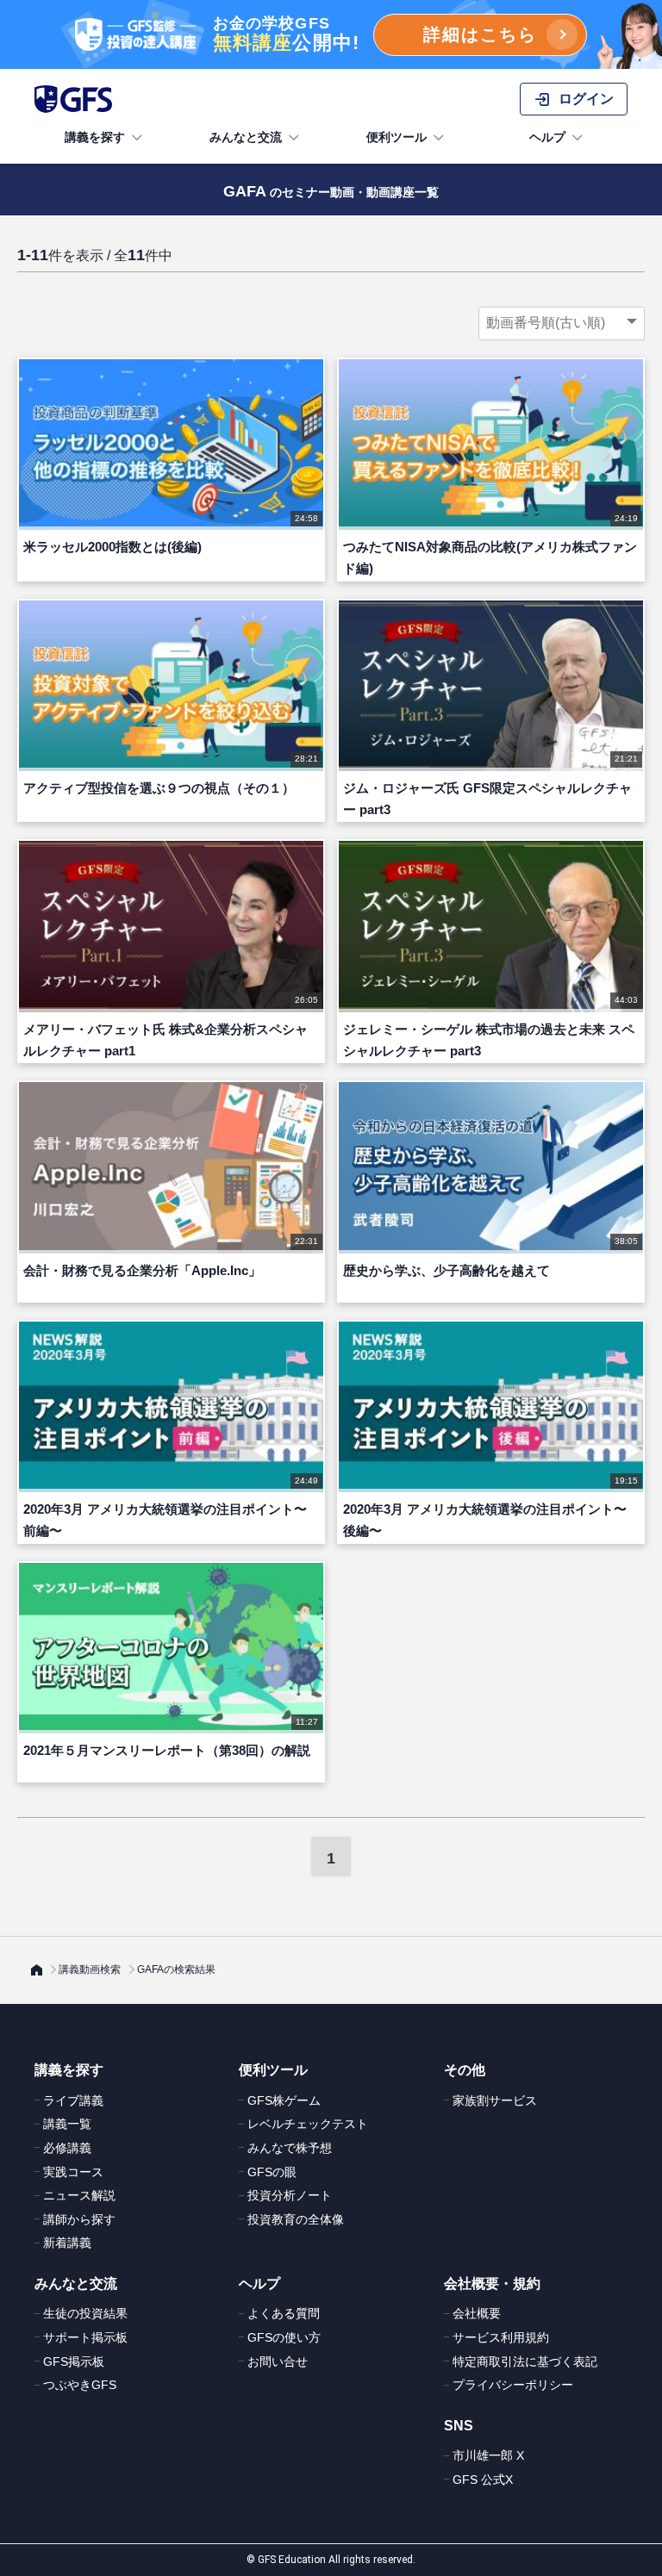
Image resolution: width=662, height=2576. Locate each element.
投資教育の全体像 (296, 2219)
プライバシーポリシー (513, 2385)
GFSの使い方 (284, 2337)
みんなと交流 (246, 137)
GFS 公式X (483, 2480)
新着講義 (67, 2243)
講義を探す (95, 137)
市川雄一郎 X (488, 2455)
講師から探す (79, 2219)
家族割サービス (495, 2100)
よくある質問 (284, 2313)
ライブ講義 (73, 2100)
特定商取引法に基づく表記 (525, 2361)
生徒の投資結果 (85, 2313)
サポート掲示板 (85, 2337)
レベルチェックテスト (308, 2124)
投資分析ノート (290, 2195)
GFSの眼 (272, 2172)
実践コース (73, 2172)
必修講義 (67, 2148)
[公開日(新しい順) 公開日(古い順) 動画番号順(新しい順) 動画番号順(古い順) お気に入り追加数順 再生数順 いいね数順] (562, 323)
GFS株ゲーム (284, 2100)
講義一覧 (67, 2124)
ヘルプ (547, 137)
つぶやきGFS (80, 2385)
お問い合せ (278, 2361)
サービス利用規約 (501, 2337)
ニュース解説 (79, 2195)
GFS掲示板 (74, 2361)
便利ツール (397, 137)
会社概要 (477, 2313)
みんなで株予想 (290, 2148)
